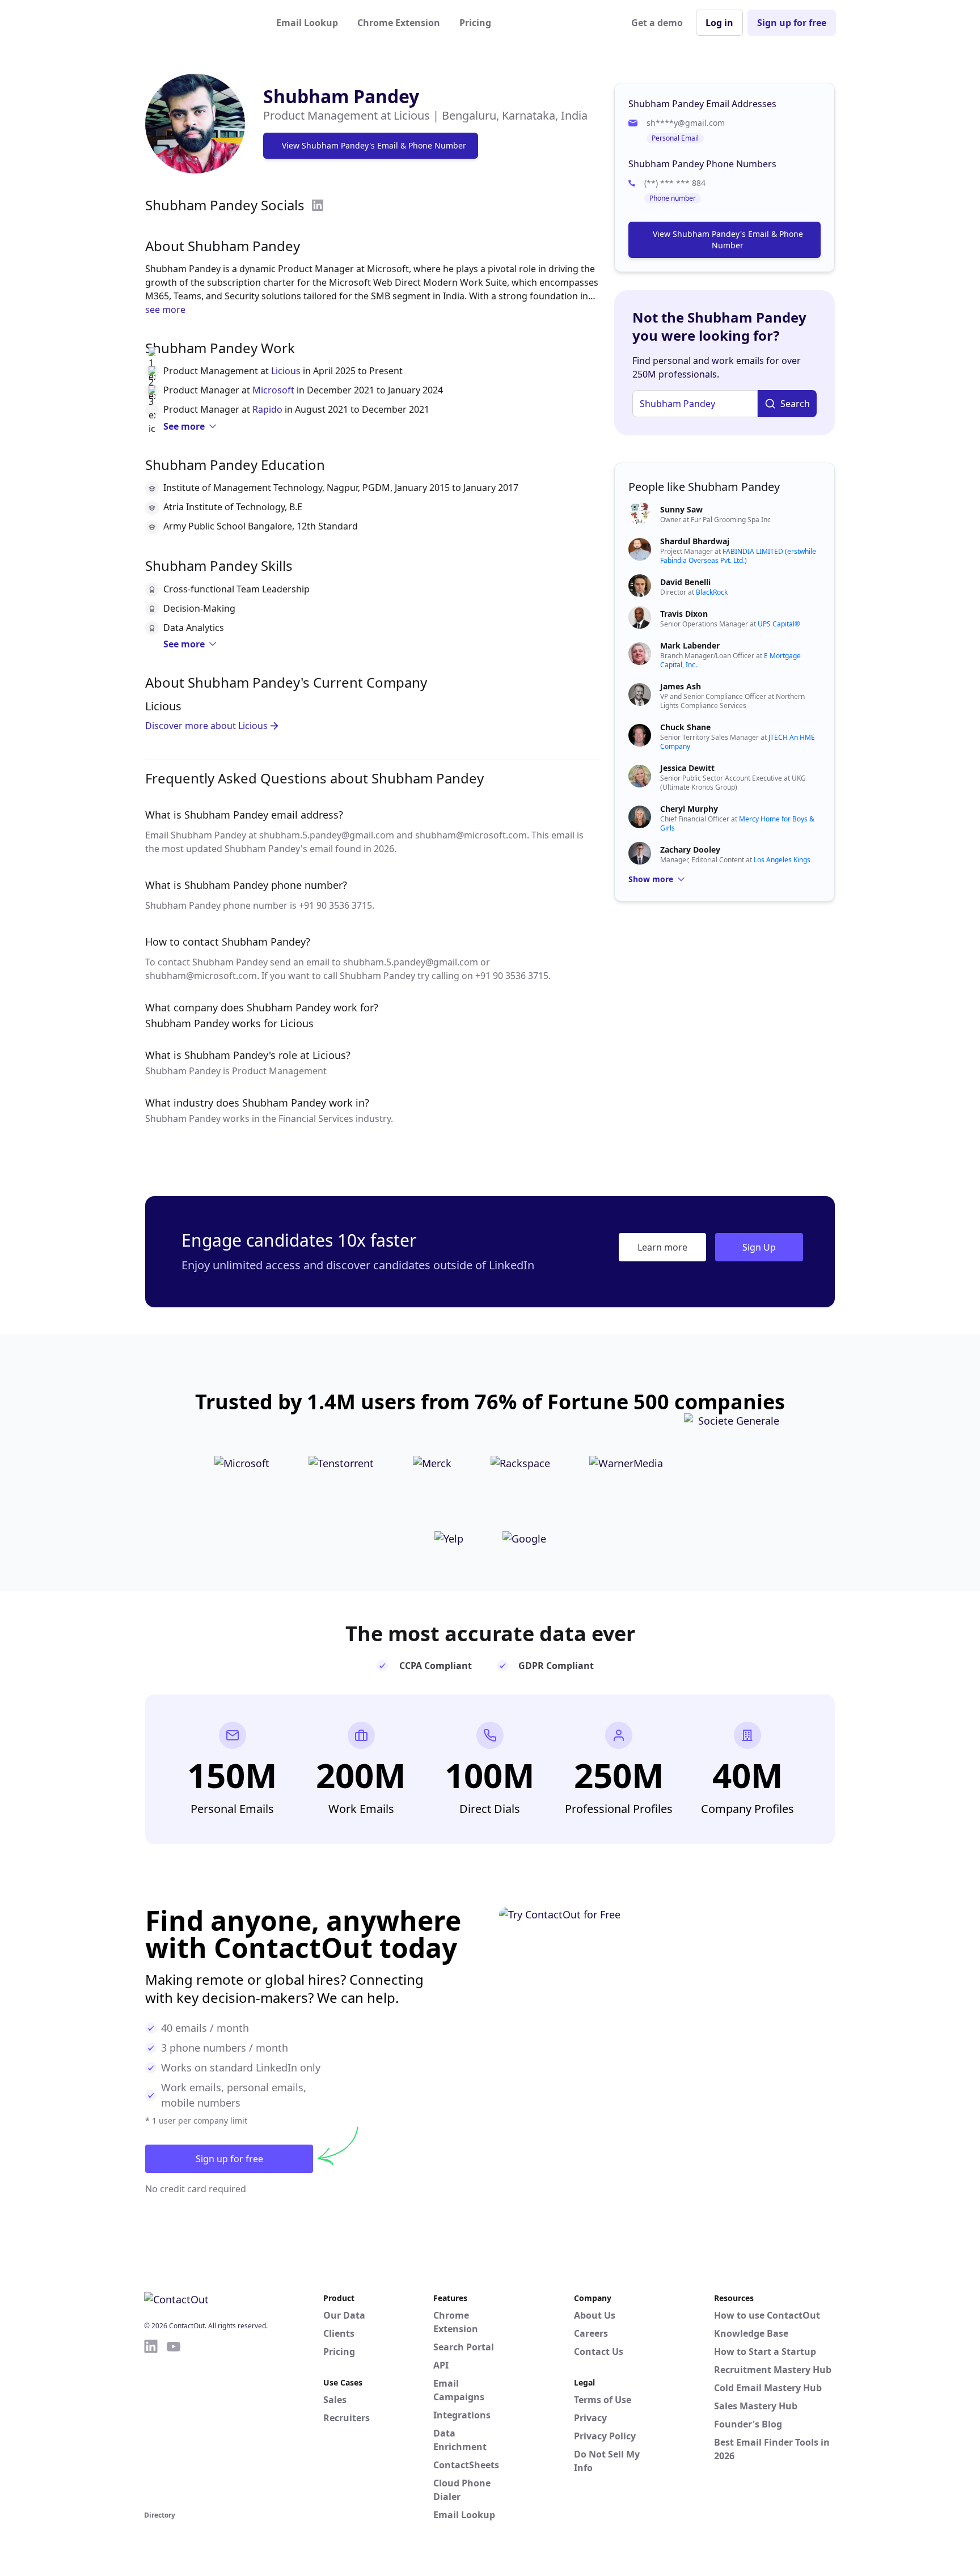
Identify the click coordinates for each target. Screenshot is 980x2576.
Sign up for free (792, 23)
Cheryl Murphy (689, 809)
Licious (286, 371)
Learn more (662, 1247)
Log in (719, 23)
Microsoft (273, 390)
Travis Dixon (684, 614)
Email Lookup (307, 23)
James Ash (681, 686)
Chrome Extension (399, 23)
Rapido (267, 409)
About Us (595, 2315)
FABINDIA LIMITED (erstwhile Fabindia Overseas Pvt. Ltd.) (738, 556)
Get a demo (657, 23)
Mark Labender (690, 645)
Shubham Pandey (341, 96)
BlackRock (712, 592)
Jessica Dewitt (687, 768)
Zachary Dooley (690, 850)
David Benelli (685, 582)
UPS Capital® (779, 624)
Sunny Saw (681, 509)
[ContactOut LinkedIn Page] (151, 2423)
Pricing (475, 23)
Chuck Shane (685, 727)
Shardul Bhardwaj (695, 541)
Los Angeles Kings (782, 860)
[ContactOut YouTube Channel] (174, 2423)
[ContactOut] (200, 23)
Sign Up (759, 1247)
